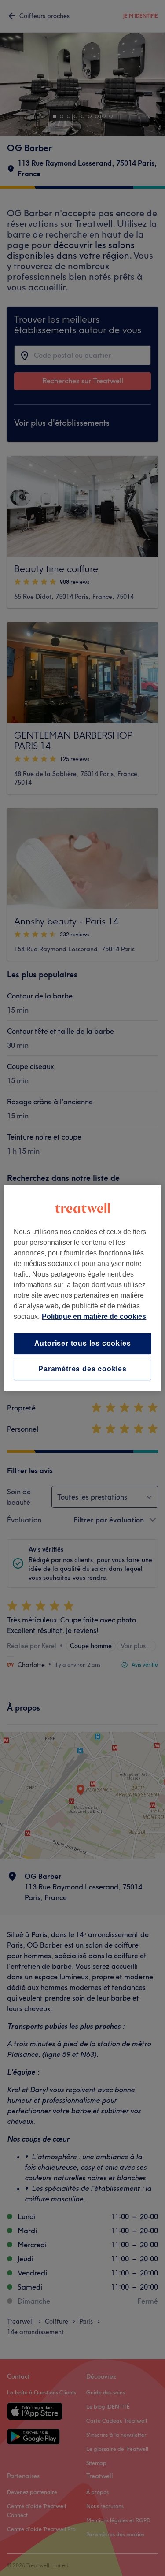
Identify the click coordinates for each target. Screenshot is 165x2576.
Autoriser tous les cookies (83, 1343)
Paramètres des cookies (82, 1369)
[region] (82, 1288)
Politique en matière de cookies (94, 1316)
